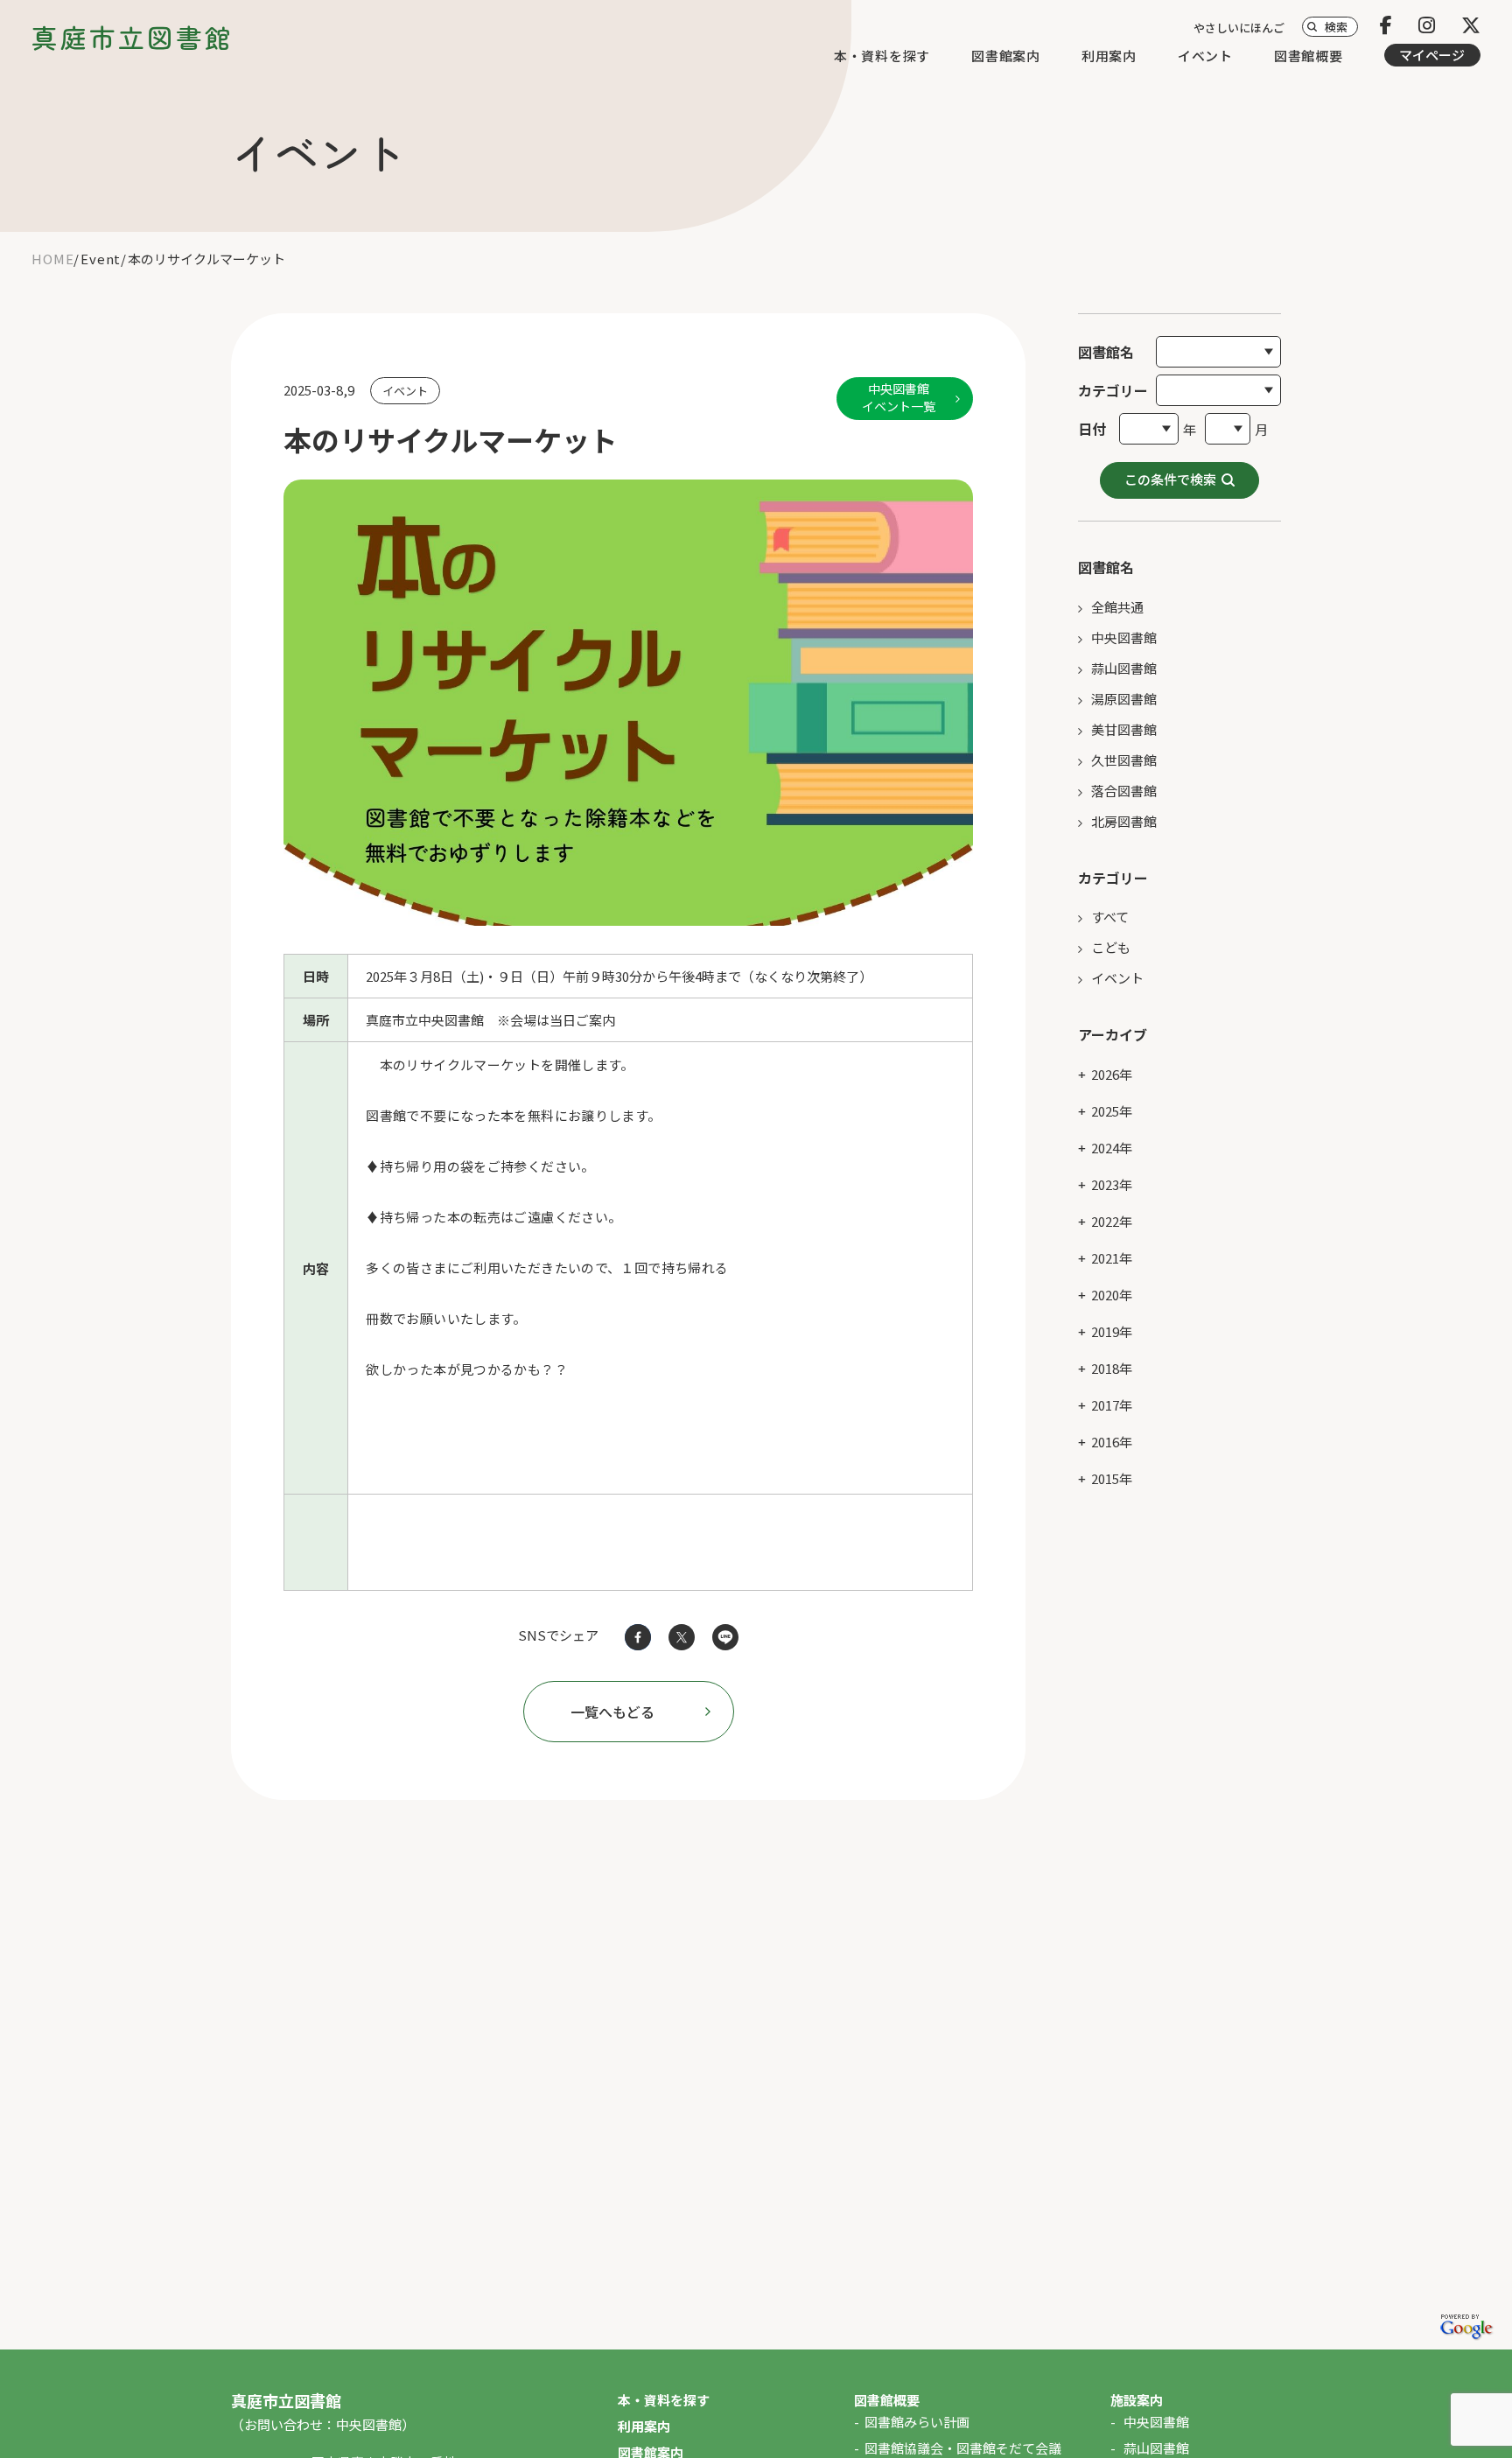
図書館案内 (1006, 56)
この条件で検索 (1170, 479)
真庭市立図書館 (133, 37)
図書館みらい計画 (917, 2422)
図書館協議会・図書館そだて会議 (963, 2448)
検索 (1336, 27)
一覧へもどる (612, 1712)
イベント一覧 (899, 397)
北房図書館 (1124, 821)
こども (1111, 947)
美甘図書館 (1124, 729)
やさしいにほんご (1239, 28)
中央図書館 (1124, 637)
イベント (1205, 56)
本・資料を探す (882, 56)
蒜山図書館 (1124, 668)
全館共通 (1117, 607)
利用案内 (1109, 56)
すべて (1110, 917)
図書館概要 (1309, 56)
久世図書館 (1124, 760)
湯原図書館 (1124, 699)
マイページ (1432, 55)
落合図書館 (1124, 791)
